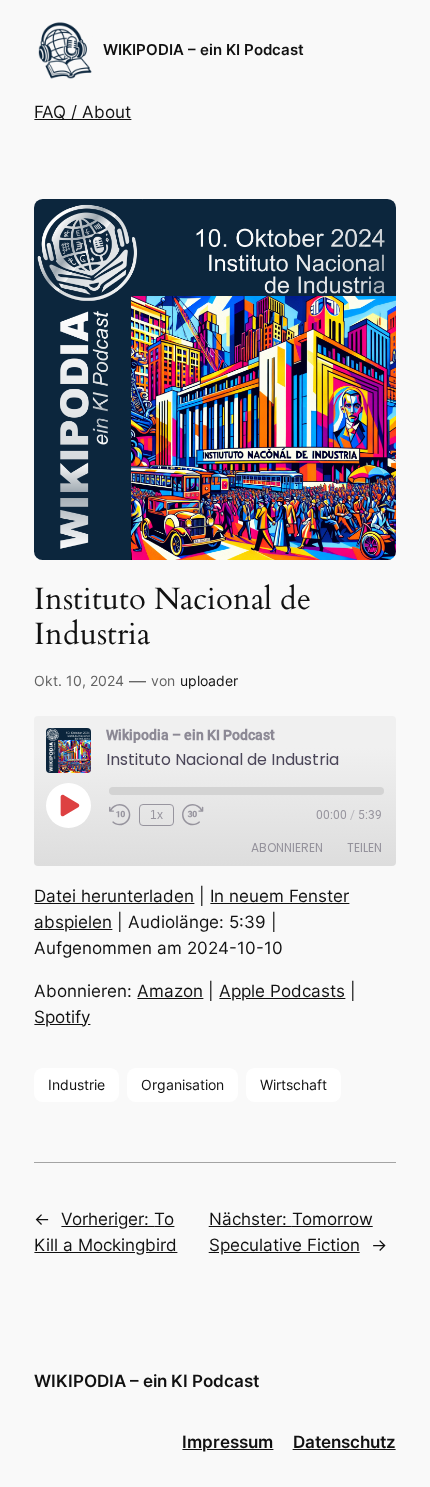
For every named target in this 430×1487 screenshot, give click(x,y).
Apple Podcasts (282, 991)
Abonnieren (287, 847)
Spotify (62, 1017)
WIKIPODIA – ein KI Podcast (203, 50)
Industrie (76, 1084)
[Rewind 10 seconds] (120, 815)
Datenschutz (344, 1442)
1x (156, 815)
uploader (209, 680)
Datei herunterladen (114, 896)
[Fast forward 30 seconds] (193, 815)
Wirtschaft (293, 1084)
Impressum (227, 1442)
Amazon (170, 991)
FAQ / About (82, 112)
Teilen (364, 847)
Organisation (182, 1084)
